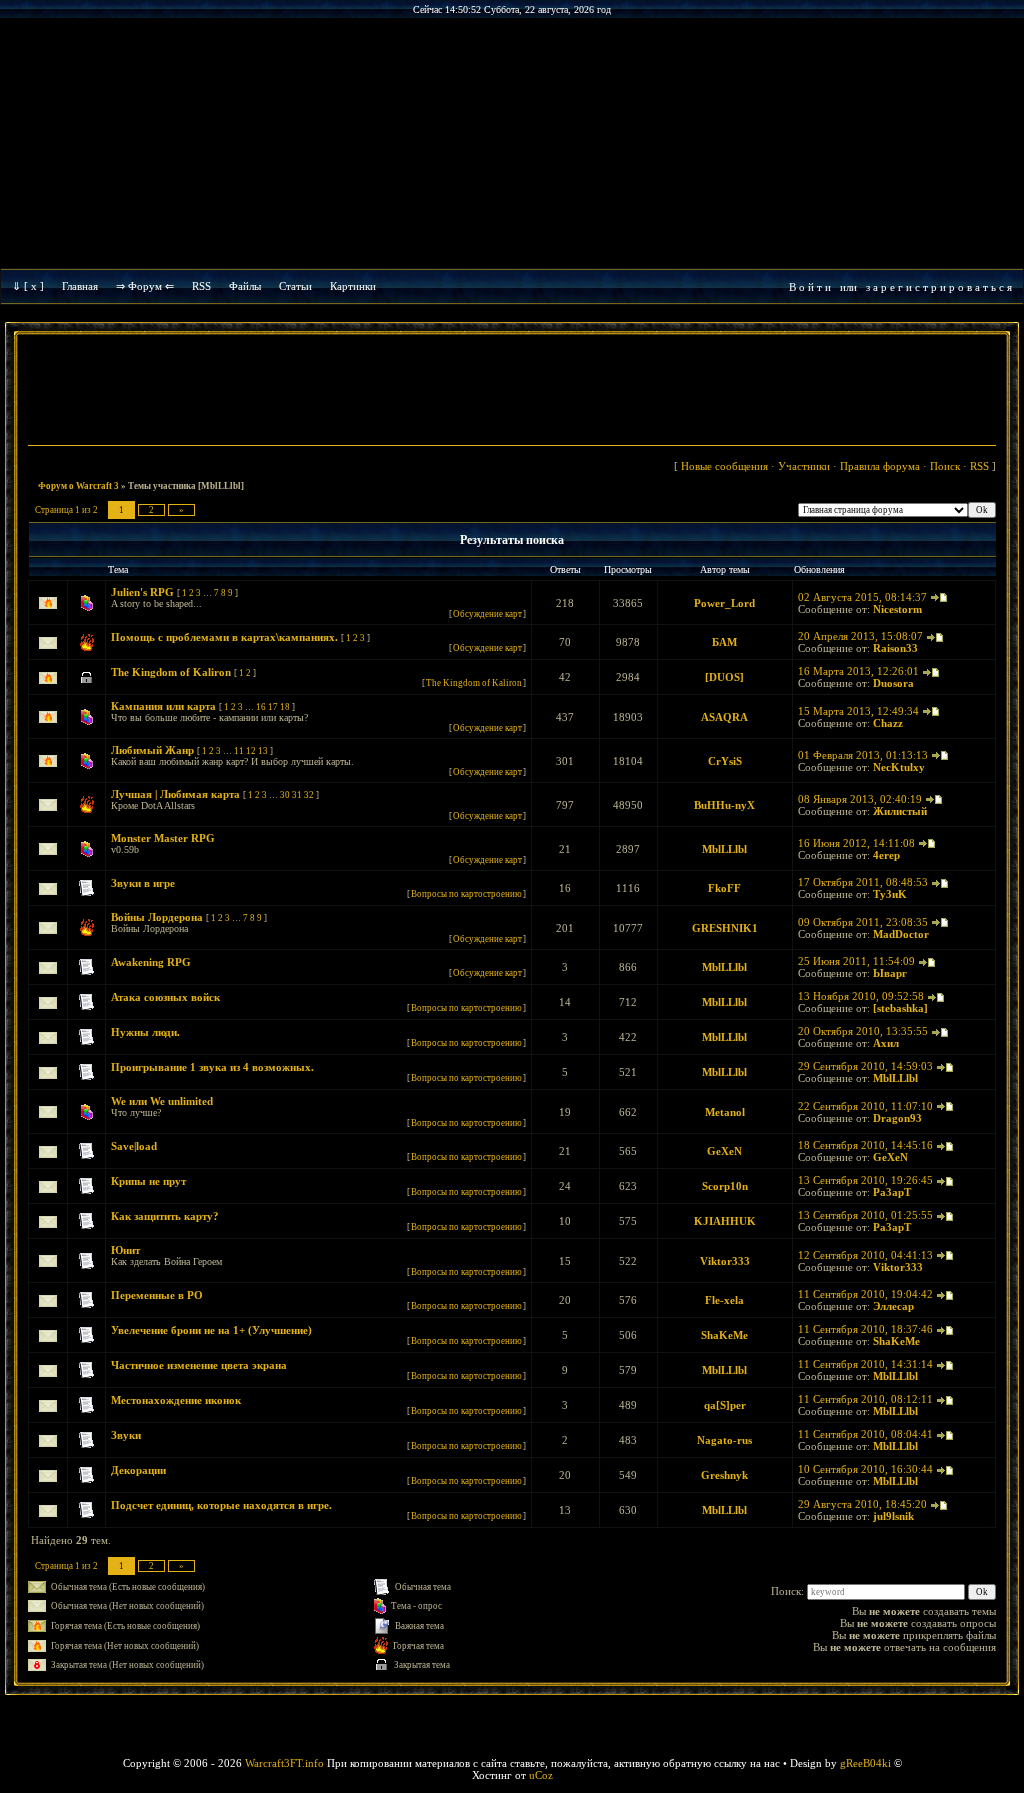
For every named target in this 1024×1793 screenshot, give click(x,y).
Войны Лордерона (157, 917)
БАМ (724, 642)
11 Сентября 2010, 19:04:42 (865, 1294)
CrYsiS (725, 761)
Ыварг (890, 973)
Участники (804, 466)
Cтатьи (295, 286)
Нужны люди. (145, 1032)
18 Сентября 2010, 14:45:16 (865, 1145)
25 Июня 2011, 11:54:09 (856, 961)
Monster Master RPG (163, 838)
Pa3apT (892, 1192)
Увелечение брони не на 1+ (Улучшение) (211, 1330)
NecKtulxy (899, 767)
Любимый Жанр (152, 750)
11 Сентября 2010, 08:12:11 (865, 1399)
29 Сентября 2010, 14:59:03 (865, 1066)
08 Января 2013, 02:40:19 (860, 799)
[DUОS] (724, 677)
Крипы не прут (148, 1181)
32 (309, 795)
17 (273, 707)
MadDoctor (901, 934)
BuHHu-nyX (724, 805)
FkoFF (724, 888)
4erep (886, 855)
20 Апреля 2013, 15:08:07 (860, 636)
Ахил (886, 1043)
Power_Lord (724, 603)
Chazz (888, 723)
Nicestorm (897, 609)
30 (285, 795)
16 (261, 707)
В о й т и (810, 287)
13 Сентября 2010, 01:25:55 (865, 1215)
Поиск (945, 466)
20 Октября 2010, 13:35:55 (863, 1031)
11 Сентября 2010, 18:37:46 (865, 1329)
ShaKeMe (724, 1335)
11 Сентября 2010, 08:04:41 (865, 1434)
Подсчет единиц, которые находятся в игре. (221, 1505)
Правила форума (880, 466)
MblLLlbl (724, 849)
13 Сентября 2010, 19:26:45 (865, 1180)
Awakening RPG (151, 962)
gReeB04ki (865, 1763)
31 (297, 795)
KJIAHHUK (725, 1221)
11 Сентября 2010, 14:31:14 (865, 1364)
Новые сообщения (724, 466)
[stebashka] (900, 1008)
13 (263, 751)
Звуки (126, 1435)
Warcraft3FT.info (284, 1763)
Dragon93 (897, 1118)
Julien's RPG (142, 592)
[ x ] (34, 286)
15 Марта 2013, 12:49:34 (858, 711)
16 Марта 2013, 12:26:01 (858, 671)
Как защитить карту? (165, 1216)
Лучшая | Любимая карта (175, 794)
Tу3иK (890, 894)
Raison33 (895, 648)
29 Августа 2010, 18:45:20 (862, 1504)
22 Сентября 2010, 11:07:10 (865, 1106)
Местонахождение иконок (176, 1400)
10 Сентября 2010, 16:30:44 (865, 1469)
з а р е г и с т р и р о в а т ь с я (939, 287)
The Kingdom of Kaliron (171, 672)
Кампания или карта (163, 706)
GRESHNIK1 (725, 928)
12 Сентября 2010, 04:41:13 (865, 1255)
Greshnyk (724, 1475)
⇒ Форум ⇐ (145, 286)
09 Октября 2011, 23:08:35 (863, 922)
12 (251, 751)
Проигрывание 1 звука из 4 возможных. (212, 1067)
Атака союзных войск (165, 997)
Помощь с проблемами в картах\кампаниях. (224, 637)
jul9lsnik (893, 1516)
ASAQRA (724, 717)
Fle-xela (724, 1300)
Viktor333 (725, 1261)
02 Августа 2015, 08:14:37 (862, 597)
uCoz (541, 1775)
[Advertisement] (512, 392)
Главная (80, 286)
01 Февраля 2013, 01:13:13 (863, 755)
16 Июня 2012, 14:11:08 (856, 843)
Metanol (725, 1112)
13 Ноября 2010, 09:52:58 (861, 996)
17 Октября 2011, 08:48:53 (863, 882)
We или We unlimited (162, 1101)
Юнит (125, 1250)
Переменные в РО (157, 1295)
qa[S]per (725, 1405)
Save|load (134, 1146)
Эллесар (893, 1306)
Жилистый (900, 811)
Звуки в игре (143, 883)
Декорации (138, 1470)
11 (239, 751)
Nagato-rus (724, 1440)
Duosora (893, 683)
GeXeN (724, 1151)
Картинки (353, 286)
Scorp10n (725, 1186)
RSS (201, 286)
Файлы (245, 286)
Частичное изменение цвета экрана (199, 1365)
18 (285, 707)
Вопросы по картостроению (466, 894)
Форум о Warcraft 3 (78, 486)
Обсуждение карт (487, 614)
